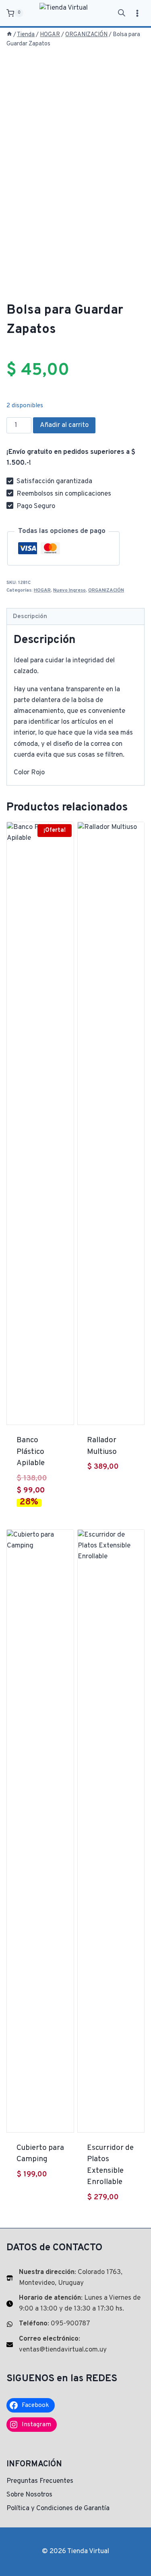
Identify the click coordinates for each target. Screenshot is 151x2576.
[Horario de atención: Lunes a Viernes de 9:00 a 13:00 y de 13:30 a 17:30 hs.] (75, 2304)
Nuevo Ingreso (69, 590)
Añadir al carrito (64, 425)
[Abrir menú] (137, 13)
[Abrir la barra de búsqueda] (122, 13)
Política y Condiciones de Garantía (58, 2509)
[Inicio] (9, 35)
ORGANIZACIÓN (106, 590)
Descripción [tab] (30, 616)
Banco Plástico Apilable (31, 1452)
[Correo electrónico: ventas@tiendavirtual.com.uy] (75, 2345)
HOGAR (42, 590)
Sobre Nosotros (29, 2495)
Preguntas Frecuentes (40, 2481)
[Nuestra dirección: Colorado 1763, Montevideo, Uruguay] (75, 2278)
